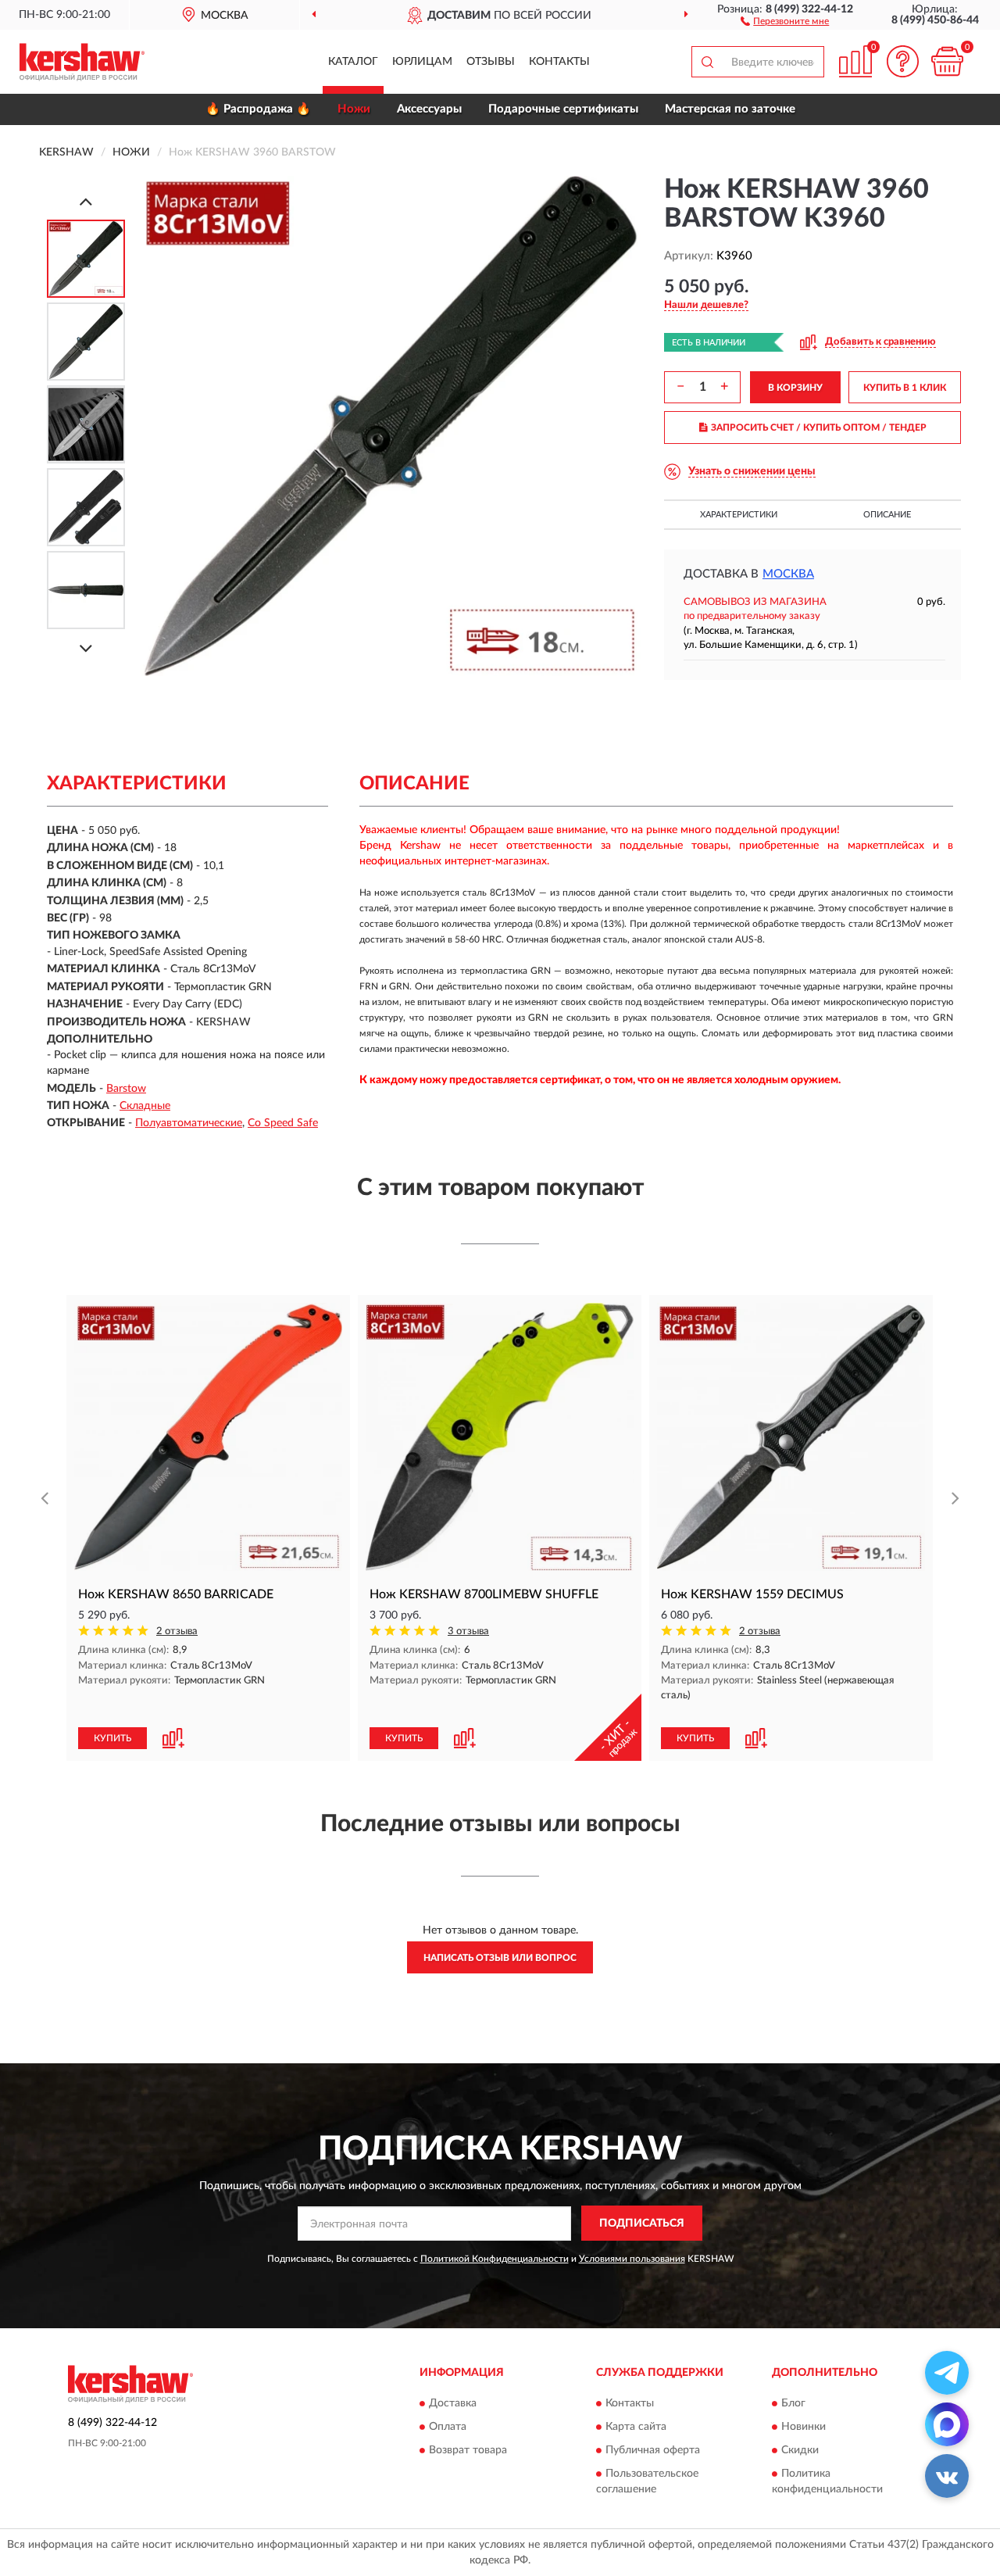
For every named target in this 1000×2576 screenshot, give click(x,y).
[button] (785, 20)
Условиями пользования (632, 2259)
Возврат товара (468, 2450)
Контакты (559, 62)
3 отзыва (468, 1631)
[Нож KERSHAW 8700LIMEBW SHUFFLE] (500, 1437)
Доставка (453, 2403)
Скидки (800, 2450)
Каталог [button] (353, 62)
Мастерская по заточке (730, 109)
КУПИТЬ (112, 1738)
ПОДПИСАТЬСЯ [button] (642, 2224)
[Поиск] (707, 62)
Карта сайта (636, 2427)
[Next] (86, 648)
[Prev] (86, 201)
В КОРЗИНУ (795, 388)
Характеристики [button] (739, 515)
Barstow (126, 1089)
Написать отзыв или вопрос (500, 1958)
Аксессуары (429, 109)
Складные (145, 1106)
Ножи (354, 109)
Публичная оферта (653, 2450)
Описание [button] (887, 515)
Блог (793, 2403)
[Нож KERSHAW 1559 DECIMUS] (791, 1437)
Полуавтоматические (189, 1123)
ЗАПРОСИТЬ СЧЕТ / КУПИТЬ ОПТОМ (819, 428)
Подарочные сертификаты (563, 109)
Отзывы (491, 62)
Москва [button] (788, 574)
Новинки (804, 2427)
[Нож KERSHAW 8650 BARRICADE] (208, 1437)
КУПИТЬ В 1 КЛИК (905, 388)
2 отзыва (177, 1631)
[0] (947, 61)
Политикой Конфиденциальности (495, 2259)
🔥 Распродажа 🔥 (258, 109)
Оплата (448, 2427)
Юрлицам (422, 62)
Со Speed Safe (283, 1123)
